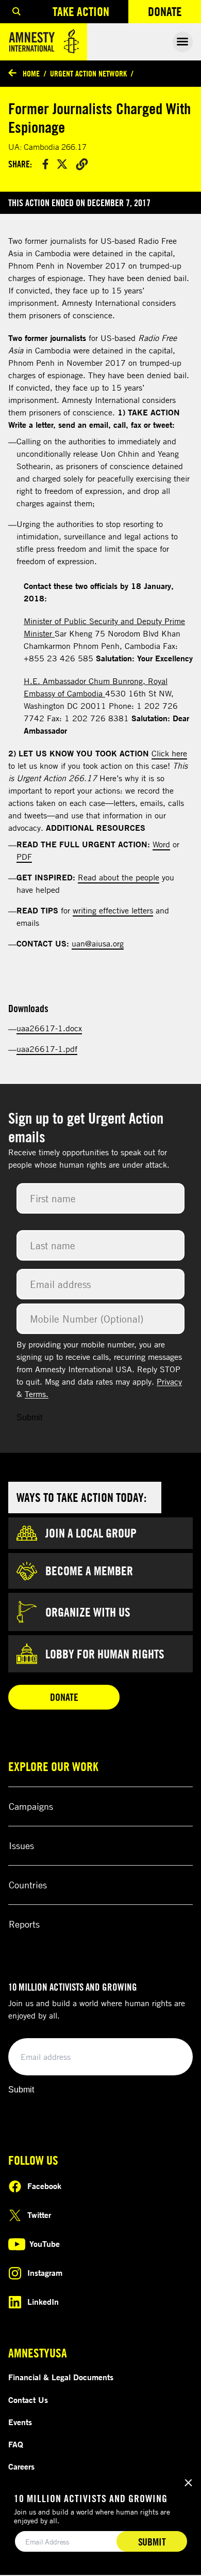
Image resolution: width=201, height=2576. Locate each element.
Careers (21, 2466)
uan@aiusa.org (98, 943)
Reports (24, 1924)
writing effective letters (113, 910)
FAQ (16, 2444)
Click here (169, 753)
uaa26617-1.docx (49, 1028)
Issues (21, 1845)
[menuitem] (16, 12)
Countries (28, 1885)
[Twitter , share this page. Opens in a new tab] (62, 164)
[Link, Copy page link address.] (82, 164)
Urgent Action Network (88, 73)
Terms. (37, 1394)
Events (20, 2422)
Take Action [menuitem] (81, 11)
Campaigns (31, 1806)
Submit (29, 1417)
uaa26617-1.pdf (47, 1049)
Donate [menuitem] (174, 14)
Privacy (169, 1382)
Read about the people (119, 877)
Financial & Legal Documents (61, 2377)
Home (31, 73)
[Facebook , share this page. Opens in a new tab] (45, 164)
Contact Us (28, 2400)
